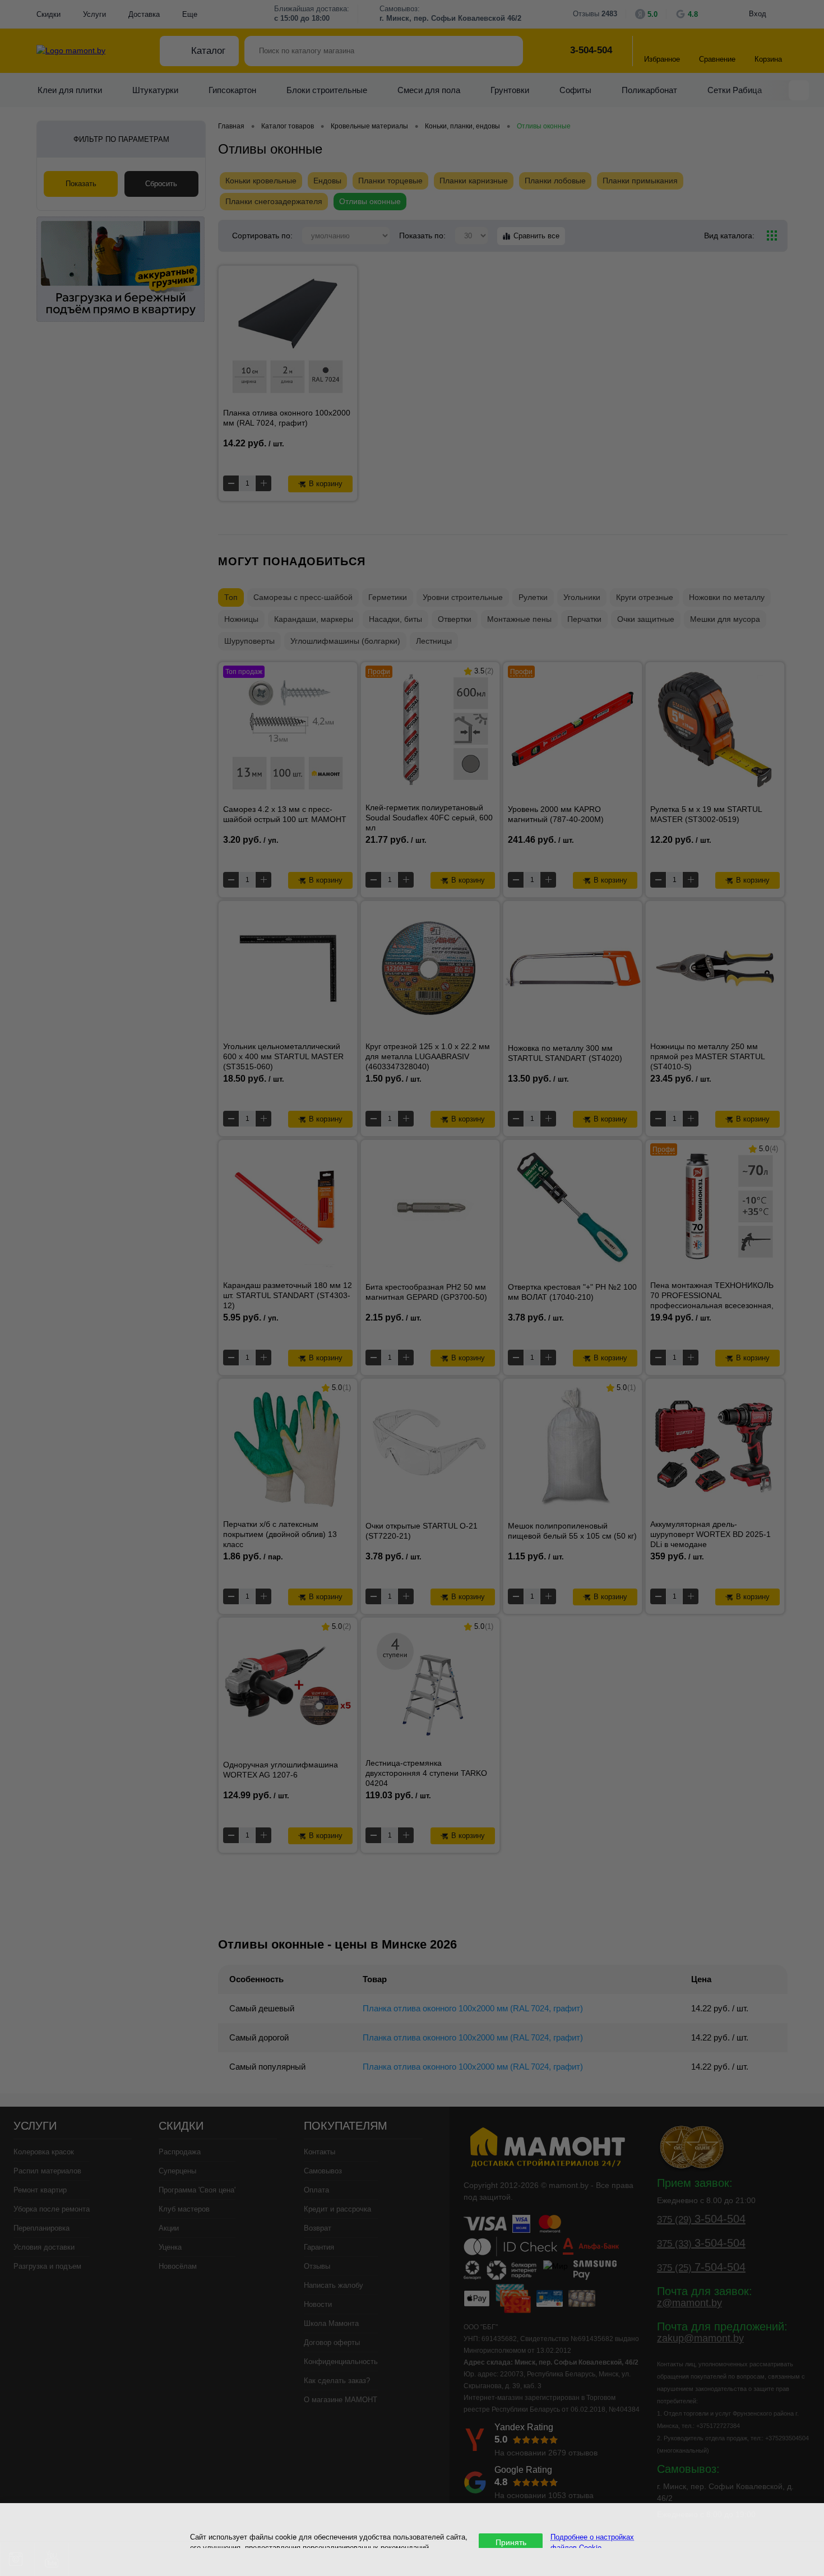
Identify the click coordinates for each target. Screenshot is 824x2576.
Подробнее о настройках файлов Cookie (592, 2542)
